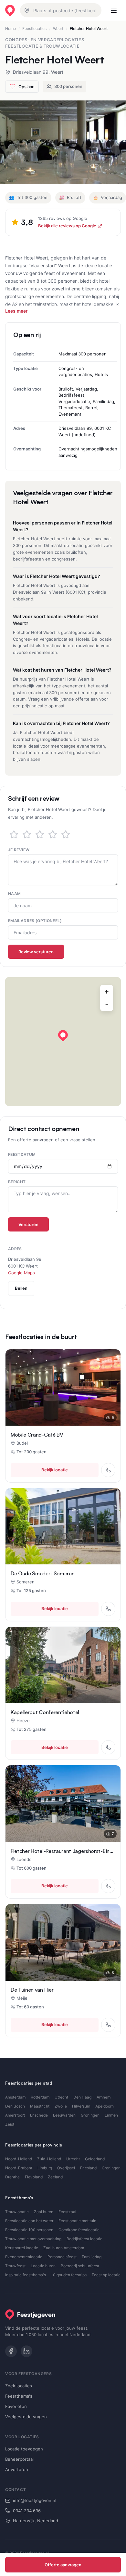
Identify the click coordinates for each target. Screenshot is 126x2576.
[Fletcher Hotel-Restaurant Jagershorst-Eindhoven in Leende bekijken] (63, 1803)
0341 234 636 (27, 2511)
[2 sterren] (27, 835)
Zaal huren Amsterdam (64, 2248)
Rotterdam (40, 2097)
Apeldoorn (105, 2106)
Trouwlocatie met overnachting (33, 2239)
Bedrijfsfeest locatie (84, 2239)
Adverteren (17, 2469)
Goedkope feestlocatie (79, 2230)
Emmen (111, 2115)
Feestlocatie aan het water (29, 2221)
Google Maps (21, 1273)
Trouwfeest (15, 2266)
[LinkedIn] (26, 2351)
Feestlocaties (34, 28)
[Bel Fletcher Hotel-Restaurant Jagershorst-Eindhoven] (108, 1886)
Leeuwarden (64, 2115)
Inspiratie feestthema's (26, 2275)
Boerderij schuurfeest (80, 2266)
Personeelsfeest (62, 2257)
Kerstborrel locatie (22, 2248)
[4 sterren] (53, 835)
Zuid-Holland (49, 2159)
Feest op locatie (106, 2275)
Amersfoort (15, 2115)
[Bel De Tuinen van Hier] (108, 2025)
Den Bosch (15, 2106)
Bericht (17, 1182)
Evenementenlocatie (24, 2257)
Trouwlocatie (17, 2212)
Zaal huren (44, 2212)
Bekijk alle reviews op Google (67, 226)
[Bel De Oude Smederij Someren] (108, 1609)
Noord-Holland (19, 2159)
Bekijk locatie (55, 1470)
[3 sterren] (40, 835)
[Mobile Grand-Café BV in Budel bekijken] (63, 1387)
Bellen (21, 1288)
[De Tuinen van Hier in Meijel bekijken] (63, 1942)
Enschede (39, 2115)
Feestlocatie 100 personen (29, 2230)
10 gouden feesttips (69, 2275)
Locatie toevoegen (24, 2449)
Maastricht (40, 2106)
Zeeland (55, 2177)
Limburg (45, 2168)
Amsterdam (15, 2097)
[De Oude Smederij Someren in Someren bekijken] (63, 1526)
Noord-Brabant (19, 2168)
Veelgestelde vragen (26, 2417)
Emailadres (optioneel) (35, 921)
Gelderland (95, 2159)
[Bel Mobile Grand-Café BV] (108, 1470)
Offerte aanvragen (63, 2565)
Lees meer (16, 311)
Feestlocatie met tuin (77, 2221)
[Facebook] (11, 2351)
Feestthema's (19, 2396)
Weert (58, 28)
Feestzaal (67, 2212)
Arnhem (104, 2097)
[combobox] (61, 10)
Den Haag (82, 2097)
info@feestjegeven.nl (35, 2500)
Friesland (88, 2168)
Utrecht (61, 2097)
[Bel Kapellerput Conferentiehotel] (108, 1747)
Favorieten (16, 2406)
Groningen (90, 2115)
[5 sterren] (66, 835)
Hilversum (81, 2106)
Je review (19, 850)
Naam (14, 894)
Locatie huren (43, 2266)
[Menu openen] (114, 10)
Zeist (10, 2124)
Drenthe (12, 2177)
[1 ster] (14, 835)
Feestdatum (22, 1154)
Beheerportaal (19, 2459)
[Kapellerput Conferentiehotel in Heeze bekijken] (63, 1665)
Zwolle (61, 2106)
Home (10, 28)
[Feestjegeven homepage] (10, 10)
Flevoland (34, 2177)
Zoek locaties (19, 2386)
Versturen (28, 1224)
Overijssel (66, 2168)
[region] (63, 1042)
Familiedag (92, 2257)
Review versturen (36, 952)
